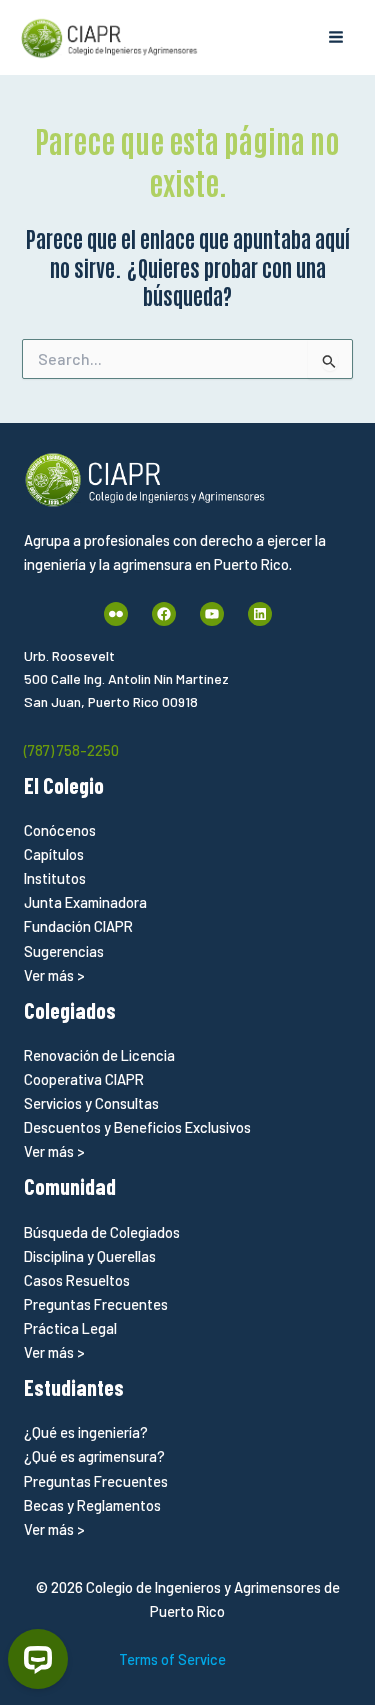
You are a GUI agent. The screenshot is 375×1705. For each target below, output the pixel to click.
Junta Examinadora (85, 902)
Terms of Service (172, 1659)
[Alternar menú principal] (336, 37)
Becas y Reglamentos (92, 1505)
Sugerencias (64, 951)
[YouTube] (212, 614)
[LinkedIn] (260, 614)
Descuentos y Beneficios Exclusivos (137, 1127)
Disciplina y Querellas (90, 1256)
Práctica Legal (70, 1328)
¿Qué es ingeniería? (86, 1432)
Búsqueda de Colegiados (102, 1232)
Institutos (55, 878)
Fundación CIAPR (78, 926)
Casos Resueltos (77, 1280)
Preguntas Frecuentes (96, 1304)
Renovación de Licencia (99, 1055)
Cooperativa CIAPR (84, 1079)
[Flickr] (116, 614)
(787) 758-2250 (71, 750)
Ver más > (54, 975)
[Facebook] (164, 614)
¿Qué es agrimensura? (94, 1456)
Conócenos (60, 830)
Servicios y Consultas (91, 1103)
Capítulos (54, 854)
